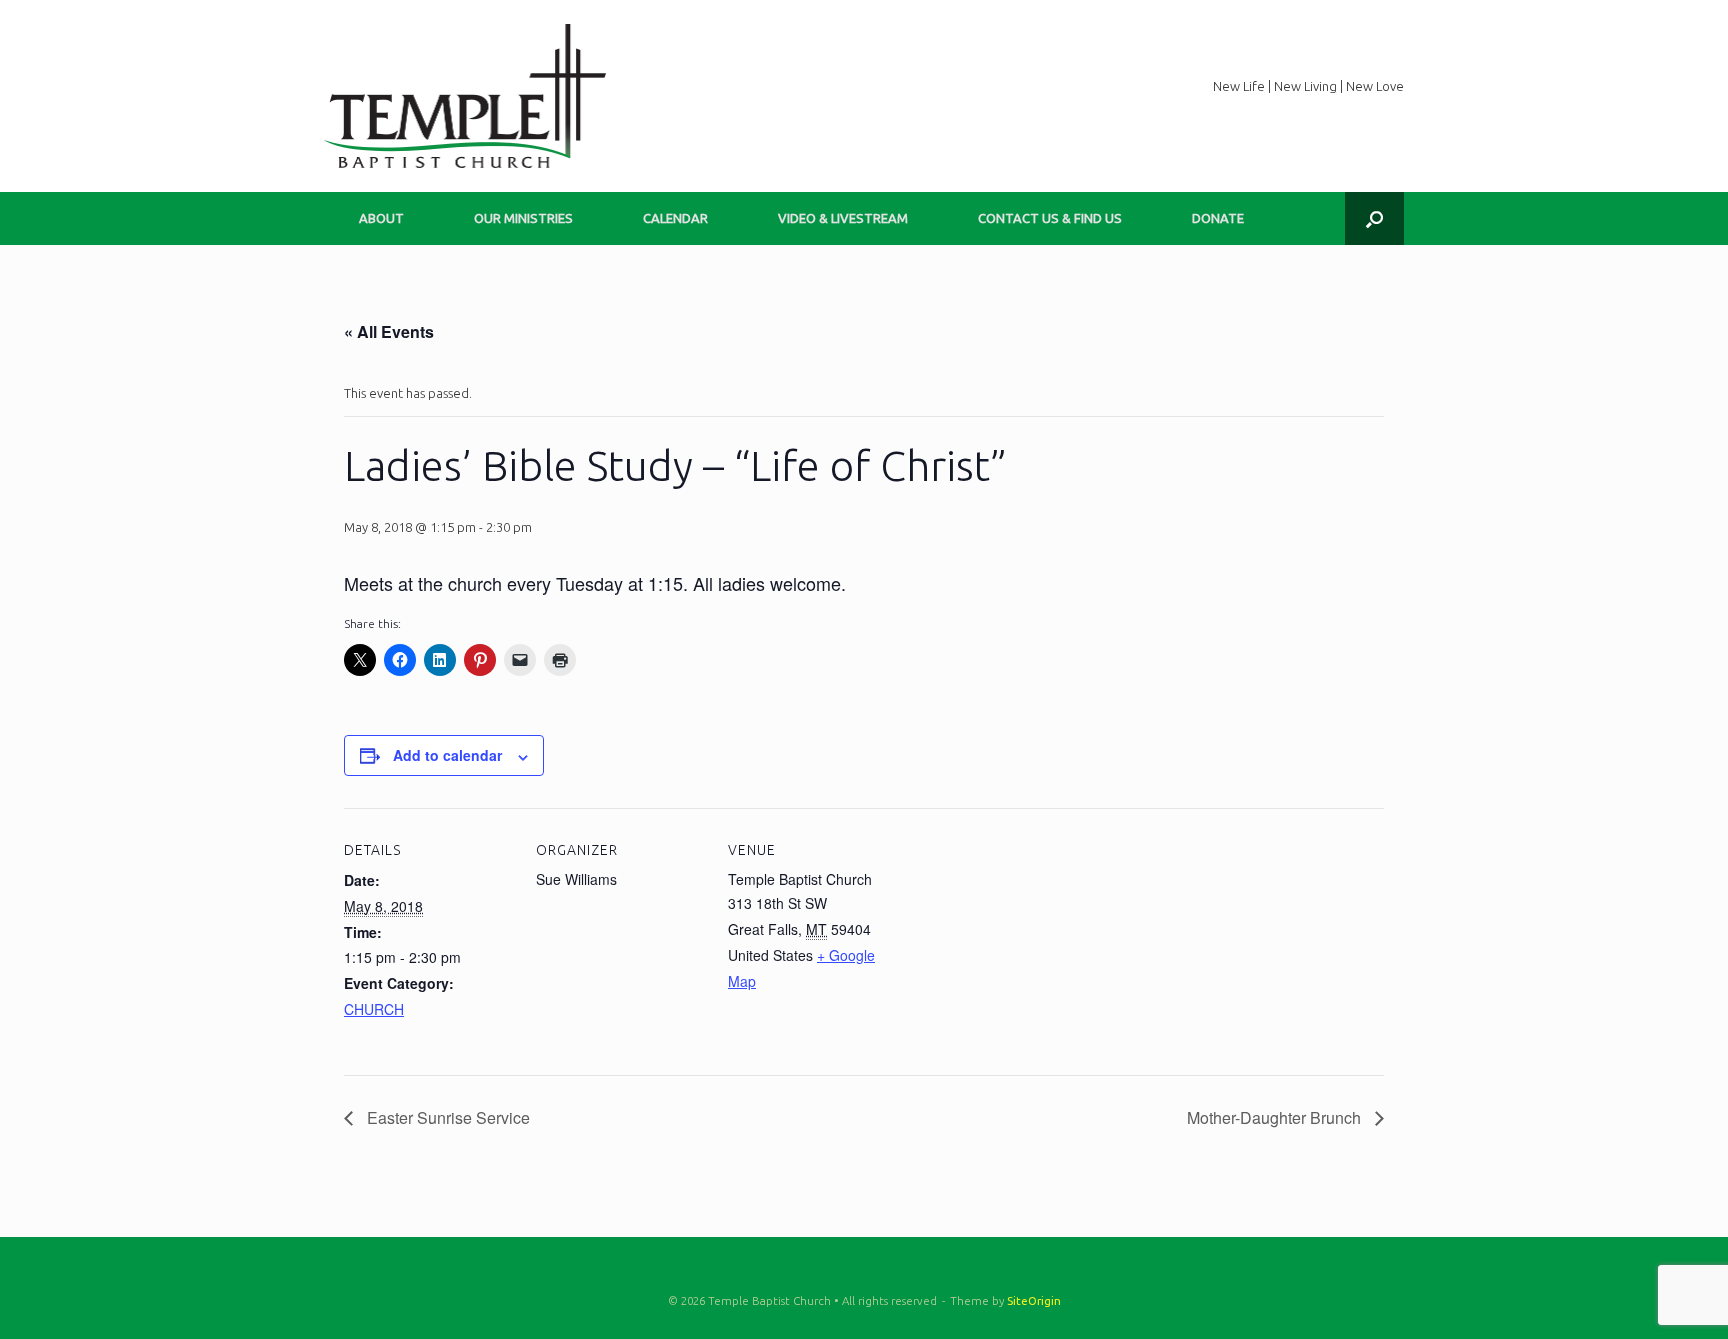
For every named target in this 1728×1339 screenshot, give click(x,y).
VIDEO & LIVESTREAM (843, 218)
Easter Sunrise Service (446, 1117)
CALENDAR (675, 218)
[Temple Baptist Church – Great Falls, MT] (465, 96)
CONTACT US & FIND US (1050, 218)
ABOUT (381, 218)
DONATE (1218, 218)
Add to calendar (447, 755)
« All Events (389, 331)
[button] (1374, 218)
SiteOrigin (1034, 1300)
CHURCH (374, 1009)
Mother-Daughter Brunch (1276, 1117)
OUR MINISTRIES (523, 218)
